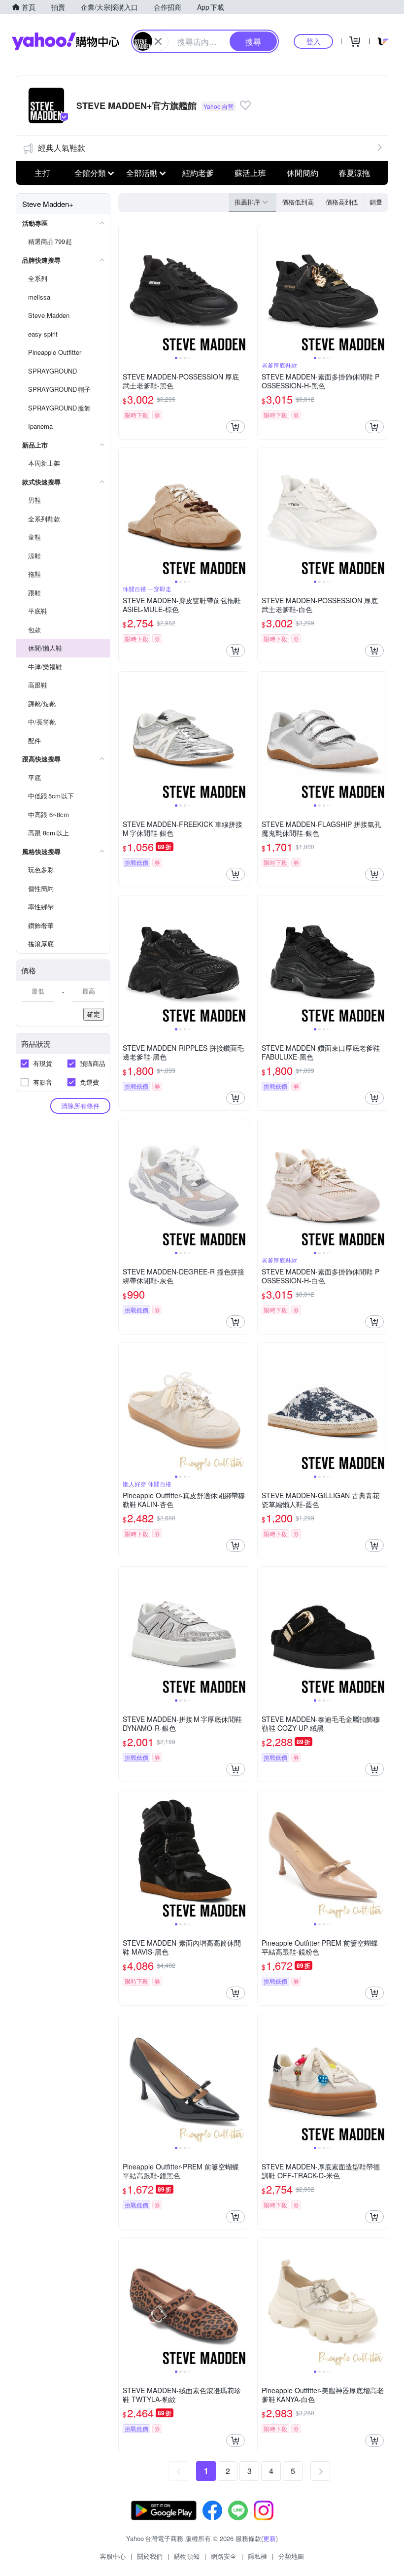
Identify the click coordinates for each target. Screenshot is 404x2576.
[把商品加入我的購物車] (236, 427)
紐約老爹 (198, 173)
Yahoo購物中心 (66, 41)
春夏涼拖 (354, 173)
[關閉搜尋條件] (158, 41)
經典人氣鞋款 (62, 148)
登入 (313, 41)
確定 (94, 1014)
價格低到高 (298, 202)
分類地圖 (291, 2556)
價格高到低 (342, 202)
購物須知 (187, 2556)
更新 (269, 2538)
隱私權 (257, 2556)
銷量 (376, 202)
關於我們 (150, 2556)
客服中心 (113, 2556)
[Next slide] (242, 289)
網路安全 (224, 2556)
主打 (42, 173)
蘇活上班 (250, 173)
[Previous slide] (125, 289)
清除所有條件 (80, 1106)
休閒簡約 (303, 173)
